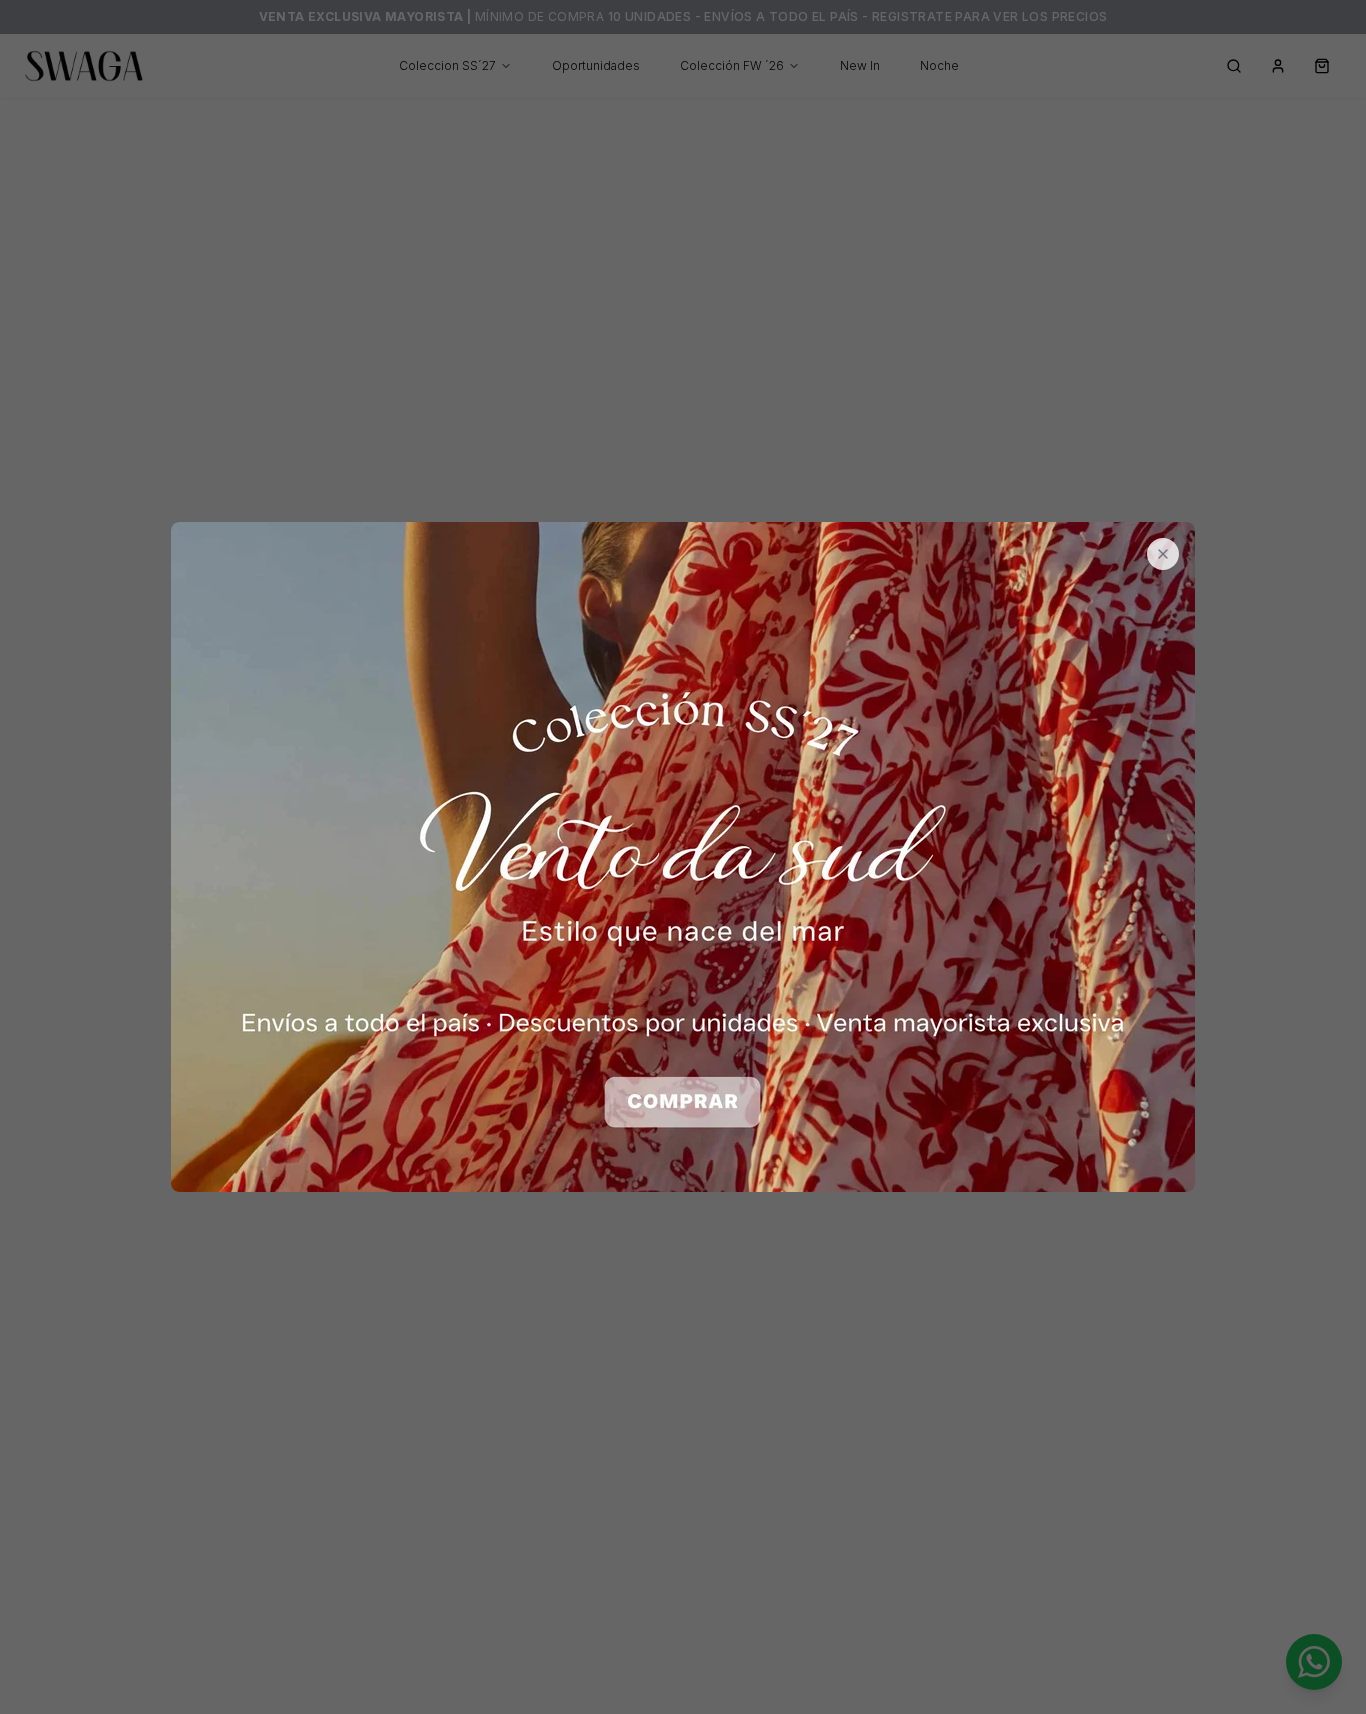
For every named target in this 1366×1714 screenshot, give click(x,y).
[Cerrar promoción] (1163, 554)
